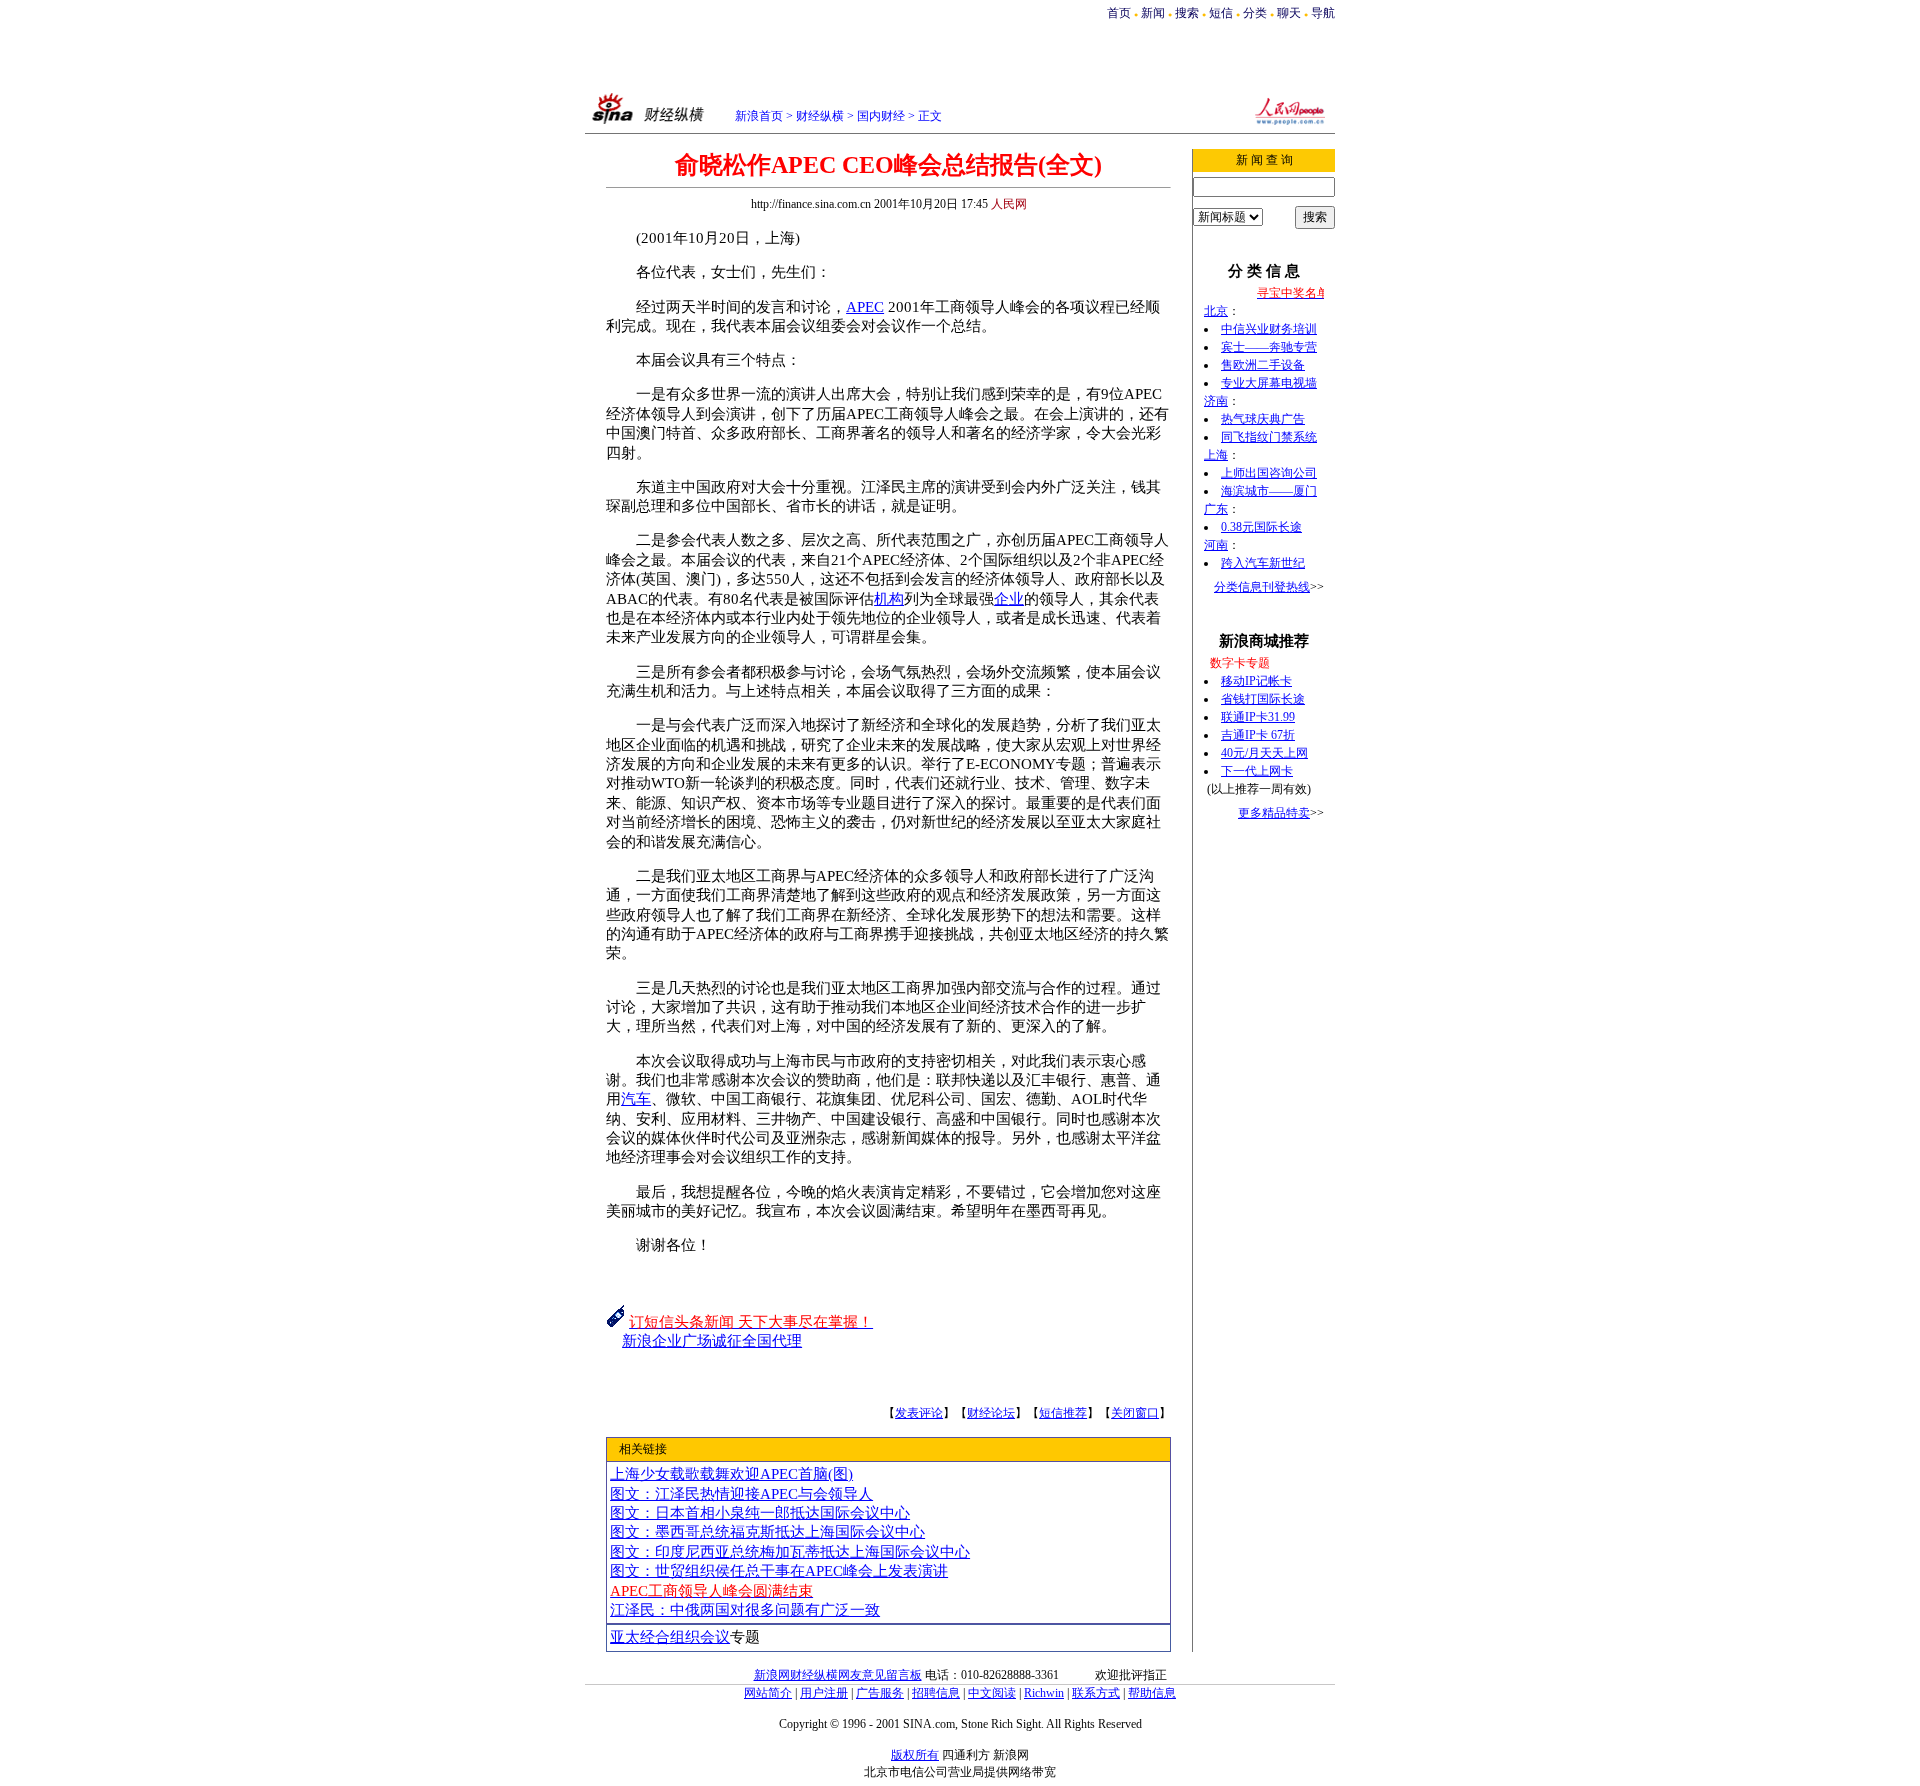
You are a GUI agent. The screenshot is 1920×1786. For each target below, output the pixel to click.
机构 (889, 599)
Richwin (1044, 1693)
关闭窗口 (1135, 1413)
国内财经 (881, 116)
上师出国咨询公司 (1269, 473)
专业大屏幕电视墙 (1269, 383)
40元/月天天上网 (1264, 753)
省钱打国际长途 (1263, 699)
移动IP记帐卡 (1256, 681)
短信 (1221, 13)
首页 (1119, 13)
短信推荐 (1063, 1413)
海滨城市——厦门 (1269, 491)
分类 (1255, 13)
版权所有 (915, 1755)
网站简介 (768, 1693)
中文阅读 (992, 1693)
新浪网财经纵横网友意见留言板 (838, 1675)
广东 (1216, 509)
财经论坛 (991, 1413)
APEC (865, 307)
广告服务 (880, 1693)
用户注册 (824, 1693)
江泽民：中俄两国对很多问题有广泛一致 (745, 1610)
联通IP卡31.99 (1258, 717)
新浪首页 (759, 116)
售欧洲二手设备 (1263, 365)
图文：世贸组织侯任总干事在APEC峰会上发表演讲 (779, 1571)
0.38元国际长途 (1261, 527)
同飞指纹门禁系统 (1269, 437)
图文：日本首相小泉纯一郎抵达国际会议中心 (760, 1513)
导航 (1323, 13)
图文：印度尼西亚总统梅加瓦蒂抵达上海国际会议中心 (790, 1552)
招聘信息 (936, 1693)
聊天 (1289, 13)
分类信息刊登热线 (1262, 587)
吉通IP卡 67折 (1258, 735)
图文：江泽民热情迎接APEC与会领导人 (741, 1494)
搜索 (1187, 13)
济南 (1216, 401)
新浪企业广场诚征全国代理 (712, 1341)
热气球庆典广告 (1263, 419)
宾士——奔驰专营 (1269, 347)
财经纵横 (820, 116)
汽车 (636, 1099)
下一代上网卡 (1257, 771)
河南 (1216, 545)
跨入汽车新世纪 (1263, 563)
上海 (1216, 455)
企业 (1009, 599)
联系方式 (1096, 1693)
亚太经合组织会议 (670, 1637)
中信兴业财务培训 (1269, 329)
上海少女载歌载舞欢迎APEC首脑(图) (731, 1474)
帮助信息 (1152, 1693)
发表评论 (919, 1413)
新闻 (1153, 13)
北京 (1216, 311)
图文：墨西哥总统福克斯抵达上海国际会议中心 (767, 1532)
